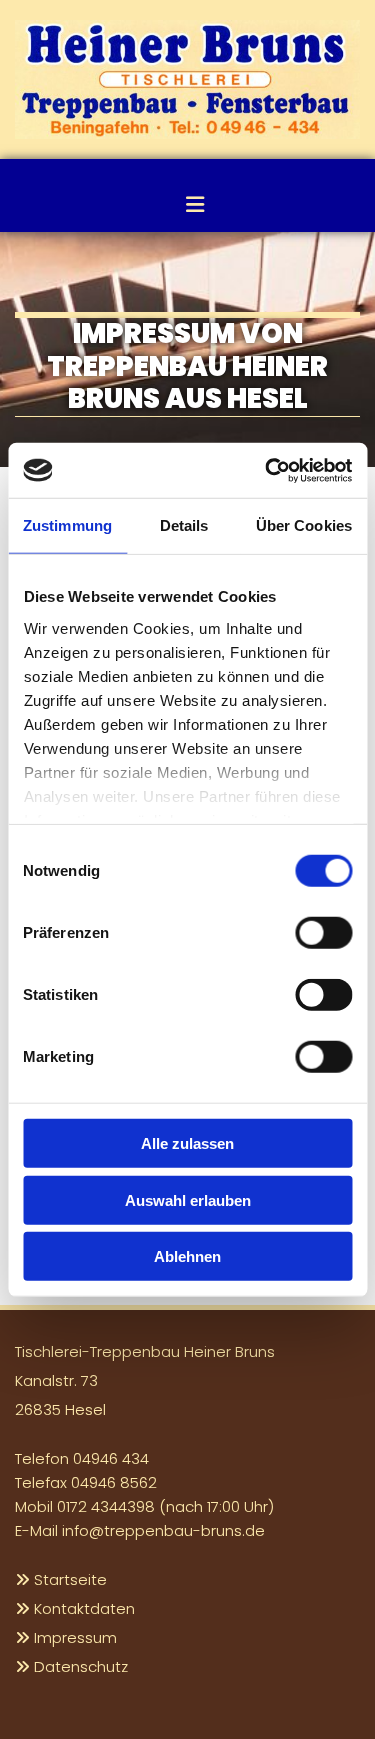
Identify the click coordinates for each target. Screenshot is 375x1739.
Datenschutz (81, 1666)
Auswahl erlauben (188, 1199)
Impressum (75, 1637)
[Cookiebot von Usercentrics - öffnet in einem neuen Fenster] (267, 470)
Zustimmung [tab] (67, 525)
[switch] (323, 933)
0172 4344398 (106, 1506)
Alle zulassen (187, 1143)
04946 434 (111, 1458)
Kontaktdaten (84, 1608)
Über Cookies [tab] (304, 525)
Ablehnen (187, 1256)
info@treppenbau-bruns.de (163, 1530)
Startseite (70, 1579)
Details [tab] (184, 525)
